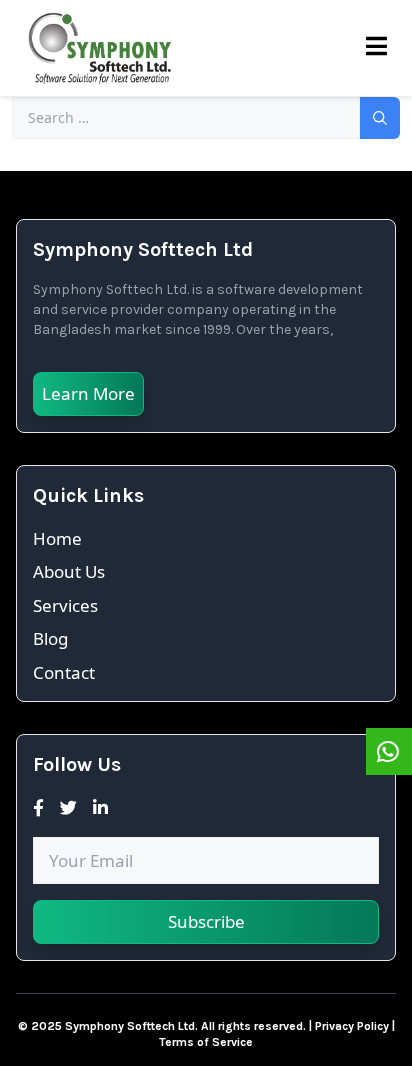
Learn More (88, 393)
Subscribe (206, 921)
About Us (69, 571)
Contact (64, 672)
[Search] (380, 118)
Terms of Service (206, 1042)
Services (65, 605)
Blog (50, 638)
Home (57, 538)
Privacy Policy (352, 1026)
